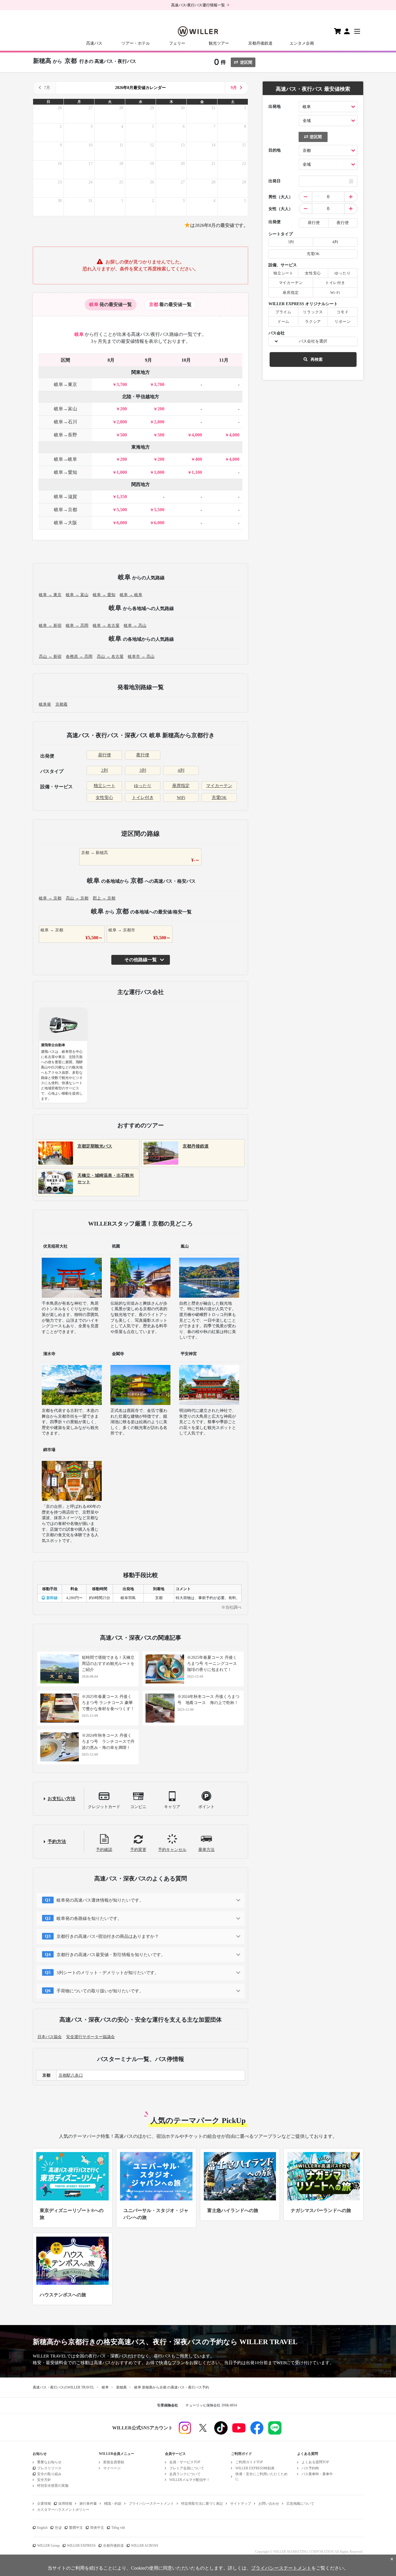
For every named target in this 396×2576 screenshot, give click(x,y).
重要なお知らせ (49, 2462)
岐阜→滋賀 (66, 497)
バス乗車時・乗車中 (317, 2474)
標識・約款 (113, 2504)
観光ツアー (219, 43)
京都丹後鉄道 (260, 43)
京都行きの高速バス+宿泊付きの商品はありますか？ (108, 1936)
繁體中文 (76, 2528)
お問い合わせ (269, 2504)
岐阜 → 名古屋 (106, 626)
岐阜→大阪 (66, 523)
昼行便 (105, 755)
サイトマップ (241, 2504)
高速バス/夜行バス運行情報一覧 (198, 5)
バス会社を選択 (313, 341)
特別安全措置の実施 (53, 2486)
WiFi (181, 798)
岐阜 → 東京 (50, 595)
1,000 (122, 472)
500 (123, 435)
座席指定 (181, 786)
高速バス (94, 43)
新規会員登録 (114, 2462)
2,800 (122, 422)
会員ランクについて (185, 2474)
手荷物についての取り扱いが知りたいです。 (100, 1991)
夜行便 (143, 755)
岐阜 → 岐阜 (131, 595)
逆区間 (246, 62)
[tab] (111, 305)
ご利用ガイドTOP (249, 2462)
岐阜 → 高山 (135, 626)
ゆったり (143, 786)
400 (199, 459)
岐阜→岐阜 (66, 459)
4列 (181, 770)
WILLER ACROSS (145, 2546)
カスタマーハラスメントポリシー (63, 2510)
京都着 (61, 704)
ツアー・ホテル (136, 43)
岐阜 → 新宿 (50, 626)
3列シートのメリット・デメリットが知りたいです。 (108, 1973)
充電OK (219, 798)
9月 (234, 88)
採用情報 (65, 2504)
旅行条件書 (88, 2504)
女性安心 (104, 798)
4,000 (197, 435)
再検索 (317, 359)
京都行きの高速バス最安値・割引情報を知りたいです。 (111, 1955)
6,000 (122, 523)
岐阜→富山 (66, 409)
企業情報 (44, 2504)
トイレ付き (143, 798)
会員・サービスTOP (185, 2462)
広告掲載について (300, 2504)
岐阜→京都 (66, 510)
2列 (105, 770)
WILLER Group (48, 2546)
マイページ (112, 2468)
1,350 (122, 497)
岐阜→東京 (66, 384)
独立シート (105, 786)
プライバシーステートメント (151, 2504)
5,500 (122, 510)
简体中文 (97, 2528)
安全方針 (44, 2480)
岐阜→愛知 (66, 472)
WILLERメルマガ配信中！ (190, 2480)
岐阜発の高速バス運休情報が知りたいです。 (100, 1900)
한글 (58, 2528)
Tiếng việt (118, 2528)
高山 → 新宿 (50, 657)
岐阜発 (45, 704)
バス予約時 (310, 2468)
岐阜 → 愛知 (104, 595)
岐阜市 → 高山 (141, 657)
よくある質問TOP (315, 2462)
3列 (143, 770)
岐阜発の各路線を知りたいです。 (89, 1918)
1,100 (197, 472)
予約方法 (57, 1842)
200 (123, 409)
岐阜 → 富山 (77, 595)
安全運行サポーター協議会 (90, 2037)
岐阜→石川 (66, 422)
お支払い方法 (61, 1799)
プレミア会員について (187, 2468)
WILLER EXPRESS (81, 2546)
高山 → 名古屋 (110, 657)
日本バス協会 (50, 2037)
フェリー (177, 43)
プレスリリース (49, 2468)
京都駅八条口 (71, 2075)
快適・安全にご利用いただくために (261, 2476)
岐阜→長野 (66, 435)
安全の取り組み (49, 2474)
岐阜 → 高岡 (77, 626)
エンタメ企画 (302, 43)
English (42, 2528)
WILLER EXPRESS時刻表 (255, 2468)
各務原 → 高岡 (79, 657)
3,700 (122, 384)
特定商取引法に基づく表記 (202, 2504)
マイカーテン (219, 786)
